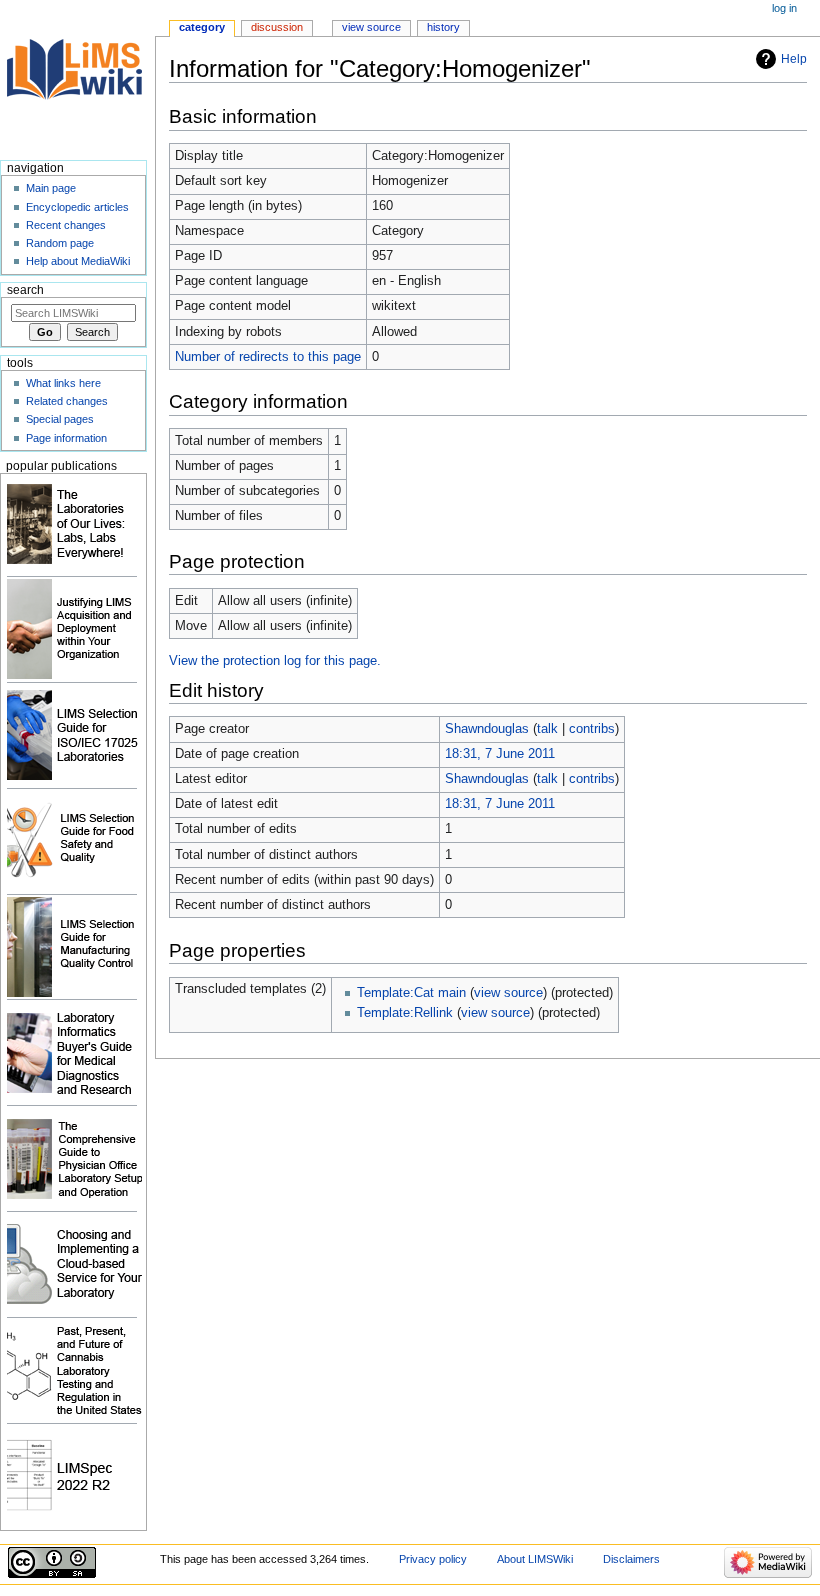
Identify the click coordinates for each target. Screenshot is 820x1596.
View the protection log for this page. (275, 661)
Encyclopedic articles (77, 207)
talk (547, 729)
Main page (51, 188)
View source (371, 27)
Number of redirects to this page (268, 357)
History (443, 27)
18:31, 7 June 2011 (500, 754)
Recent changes (66, 225)
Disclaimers (631, 1559)
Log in (784, 8)
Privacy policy (433, 1559)
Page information (66, 438)
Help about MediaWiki (78, 261)
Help (794, 59)
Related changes (67, 401)
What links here (63, 383)
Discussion (277, 27)
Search (25, 290)
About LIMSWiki (535, 1559)
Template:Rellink (405, 1013)
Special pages (60, 419)
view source (508, 993)
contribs (592, 729)
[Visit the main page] (77, 77)
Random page (60, 243)
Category (202, 27)
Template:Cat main (411, 993)
